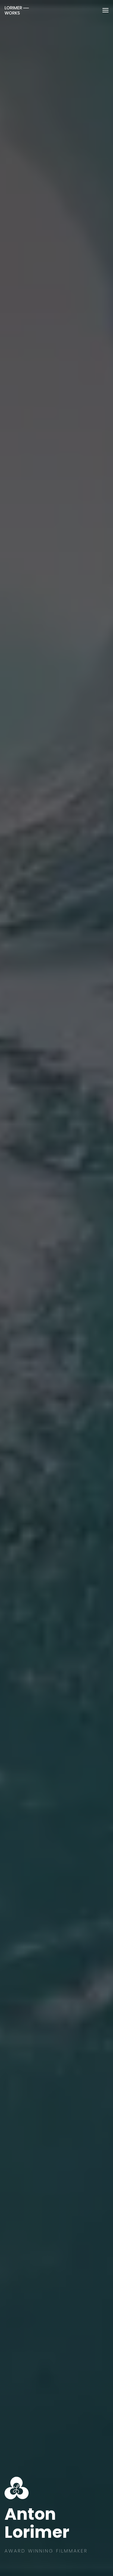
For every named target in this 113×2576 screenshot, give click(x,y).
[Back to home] (17, 10)
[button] (105, 10)
